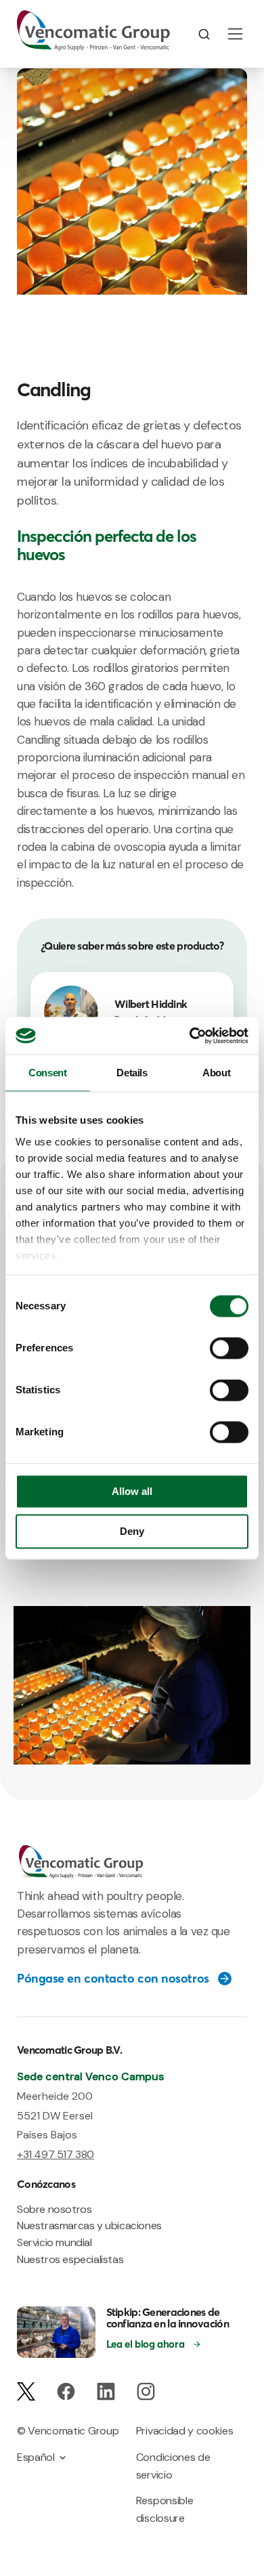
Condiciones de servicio (173, 2466)
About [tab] (216, 1073)
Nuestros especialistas (70, 2259)
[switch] (229, 1349)
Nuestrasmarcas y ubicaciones (89, 2225)
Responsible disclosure (164, 2509)
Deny (132, 1531)
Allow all (132, 1492)
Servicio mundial (54, 2242)
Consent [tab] (47, 1073)
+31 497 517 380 (56, 2154)
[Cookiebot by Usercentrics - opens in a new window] (190, 1036)
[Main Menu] (235, 34)
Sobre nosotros (54, 2209)
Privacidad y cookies (185, 2431)
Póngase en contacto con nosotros (113, 1979)
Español (36, 2457)
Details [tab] (132, 1073)
